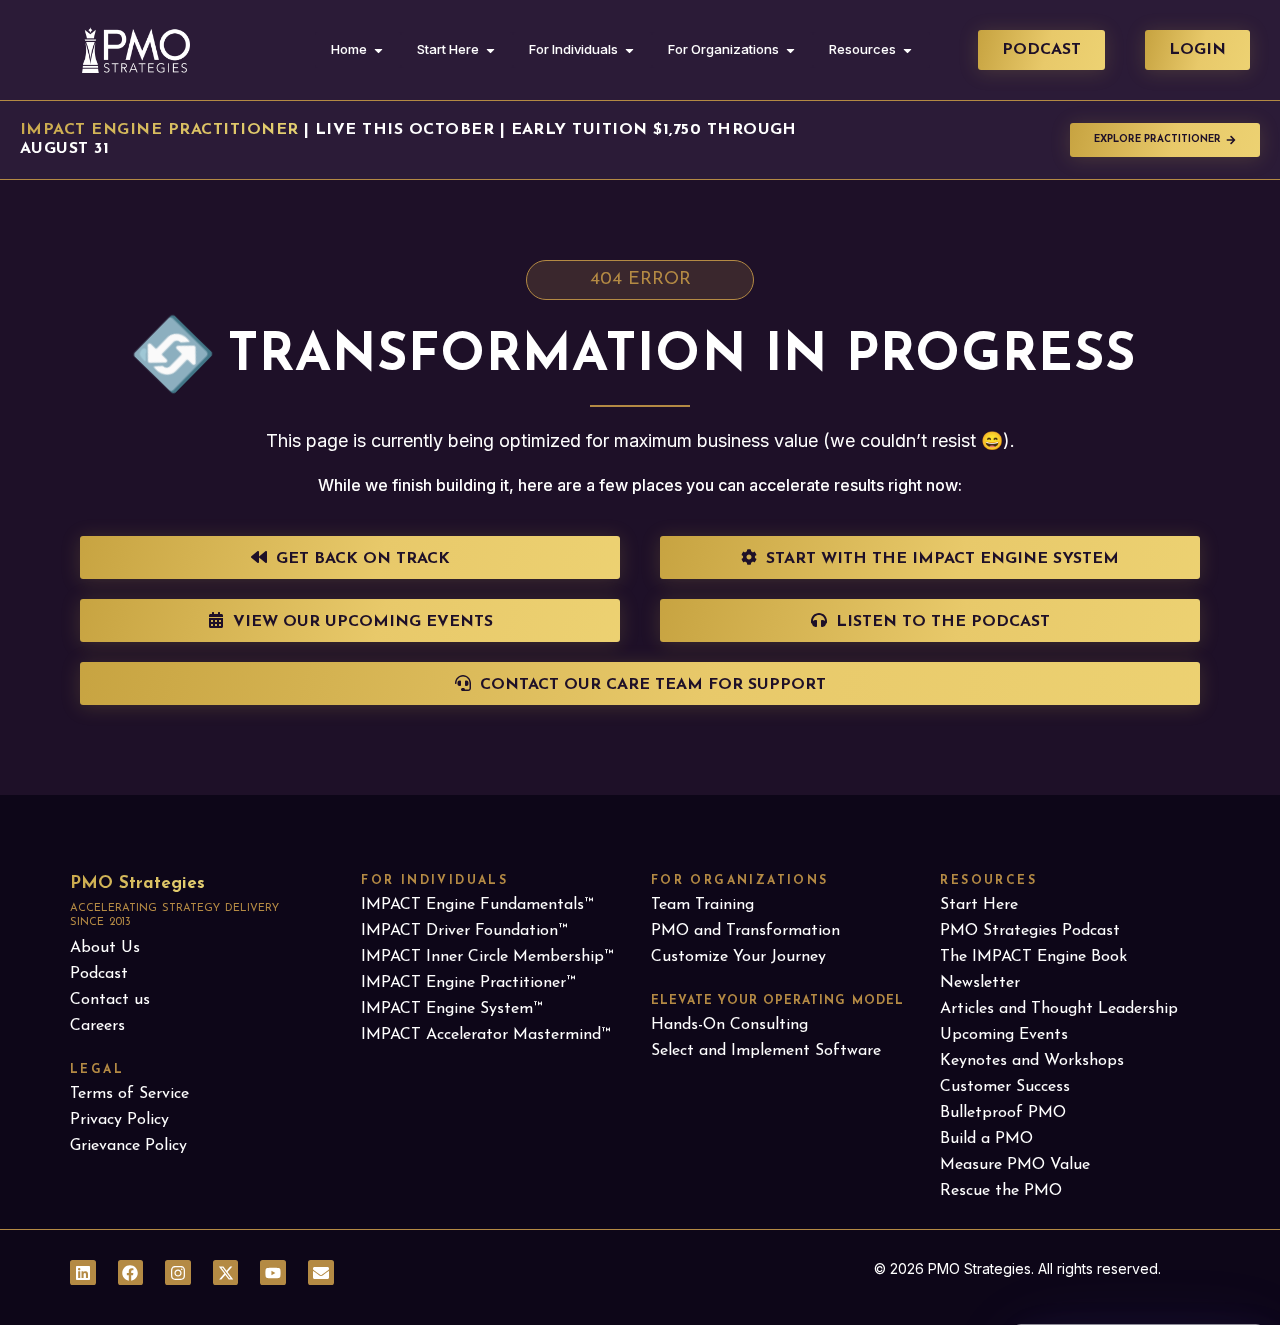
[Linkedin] (83, 1273)
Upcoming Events (1004, 1035)
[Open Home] (378, 50)
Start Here (979, 905)
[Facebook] (131, 1273)
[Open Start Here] (490, 50)
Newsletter (980, 983)
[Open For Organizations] (790, 50)
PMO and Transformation (745, 931)
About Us (105, 948)
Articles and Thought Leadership (1059, 1009)
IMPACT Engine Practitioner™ (468, 983)
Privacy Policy (119, 1120)
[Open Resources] (907, 50)
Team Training (702, 905)
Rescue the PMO (1001, 1191)
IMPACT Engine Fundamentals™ (477, 905)
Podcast (99, 974)
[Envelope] (321, 1273)
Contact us (110, 1000)
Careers (97, 1026)
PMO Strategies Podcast (1030, 931)
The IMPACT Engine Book (1033, 957)
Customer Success (1005, 1087)
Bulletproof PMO (1003, 1113)
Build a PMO (986, 1139)
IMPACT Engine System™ (451, 1009)
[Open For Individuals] (629, 50)
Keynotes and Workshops (1032, 1061)
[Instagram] (178, 1273)
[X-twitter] (226, 1273)
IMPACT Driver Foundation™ (464, 931)
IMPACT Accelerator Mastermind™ (485, 1035)
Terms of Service (129, 1094)
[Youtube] (273, 1273)
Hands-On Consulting (729, 1025)
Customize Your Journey (738, 957)
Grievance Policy (128, 1146)
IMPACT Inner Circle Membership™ (487, 957)
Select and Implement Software (766, 1051)
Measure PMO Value (1015, 1165)
